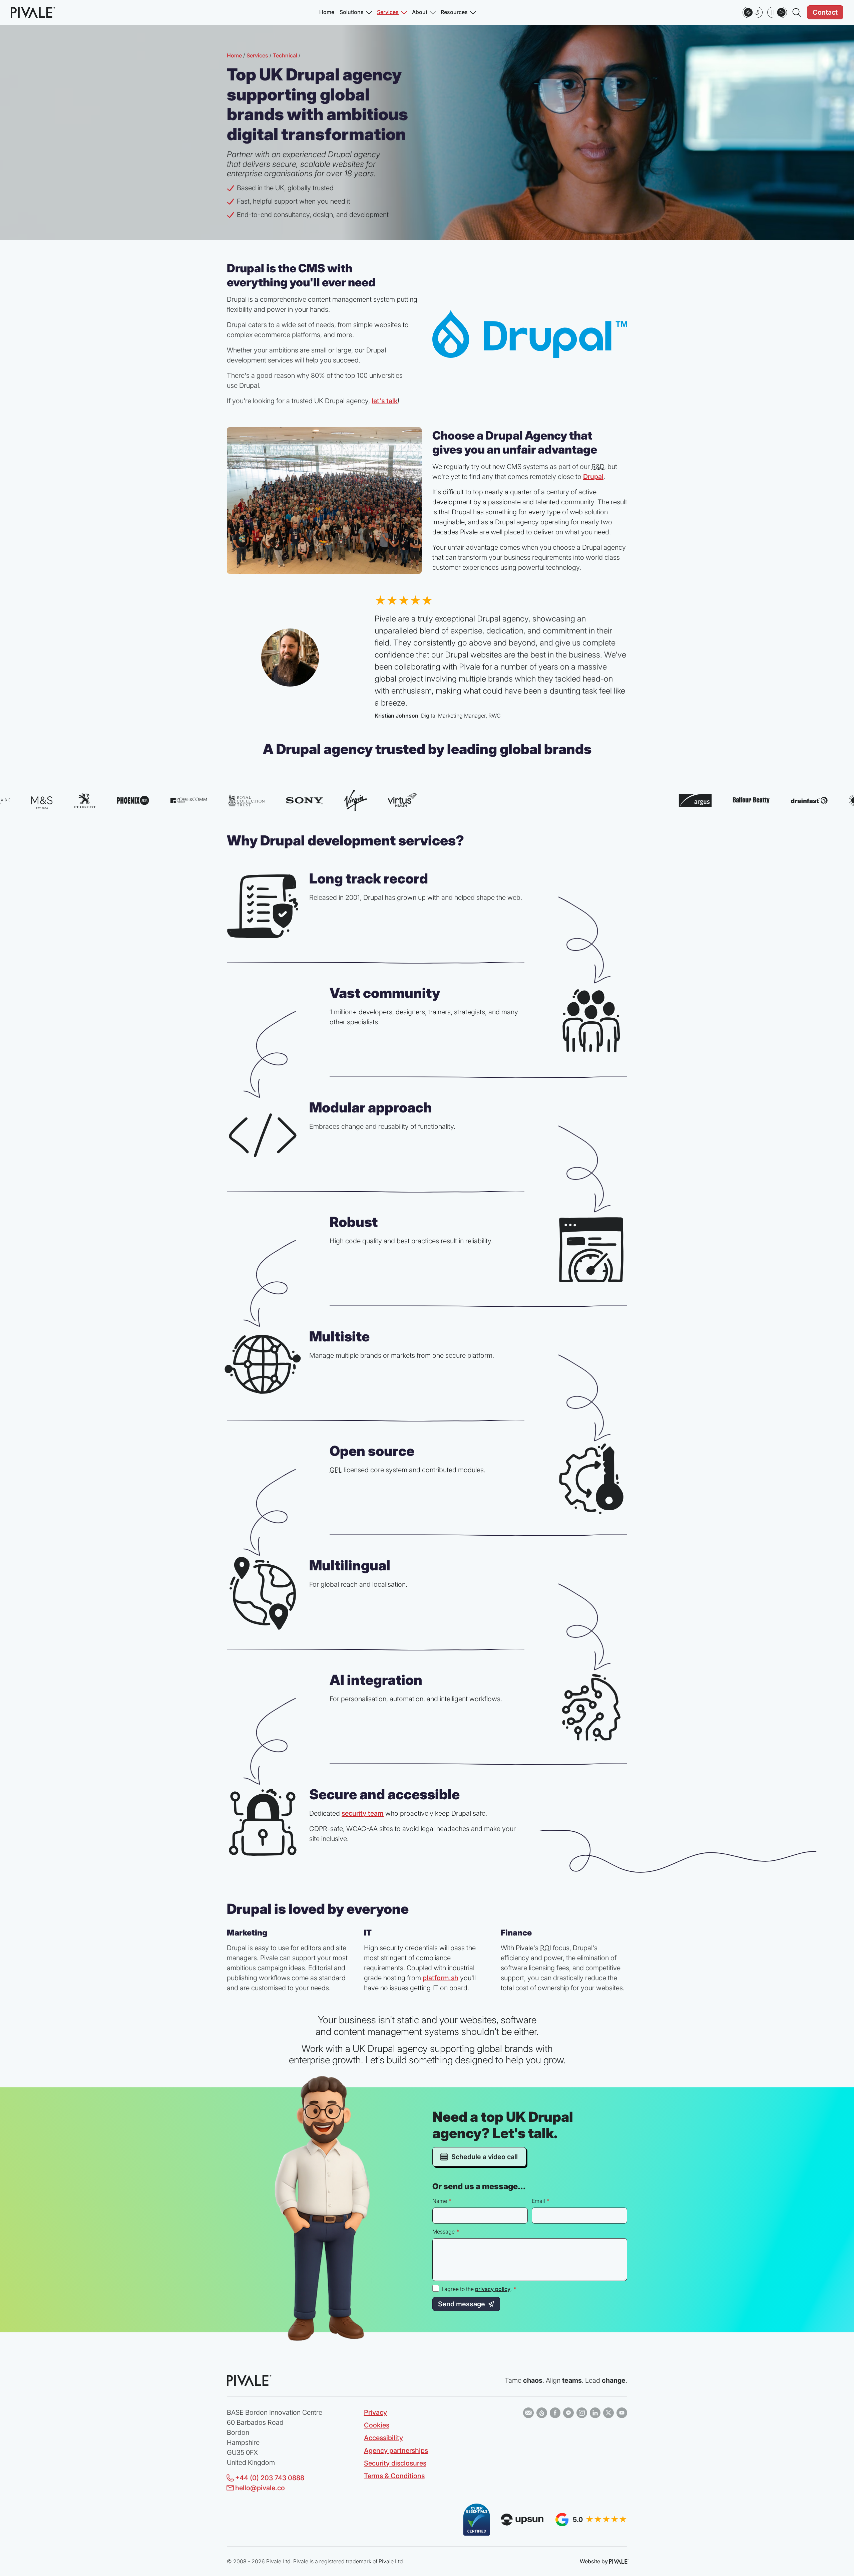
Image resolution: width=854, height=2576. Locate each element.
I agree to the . (479, 2289)
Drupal (593, 477)
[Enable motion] (777, 12)
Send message (462, 2304)
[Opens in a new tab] (528, 2413)
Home (327, 12)
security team (363, 1813)
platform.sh (441, 1978)
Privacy (375, 2412)
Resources (454, 12)
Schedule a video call (484, 2157)
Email (538, 2201)
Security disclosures (395, 2463)
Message (444, 2232)
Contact (825, 12)
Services (388, 12)
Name (440, 2201)
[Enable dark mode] (753, 12)
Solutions (352, 12)
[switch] (753, 12)
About (420, 12)
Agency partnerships (396, 2451)
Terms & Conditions (394, 2476)
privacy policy (493, 2289)
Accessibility (383, 2438)
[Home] (32, 12)
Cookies (377, 2425)
